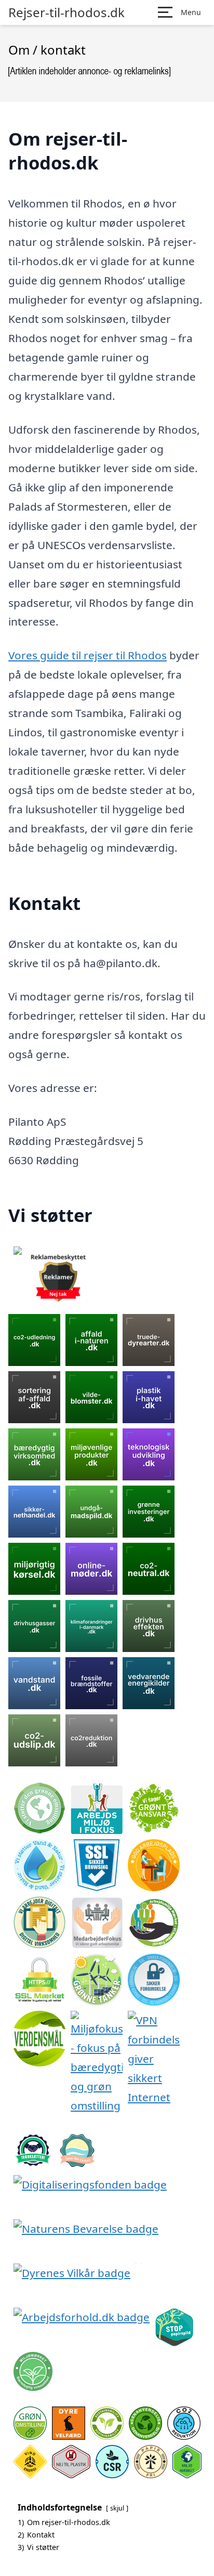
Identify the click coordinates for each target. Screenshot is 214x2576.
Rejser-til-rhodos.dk (66, 12)
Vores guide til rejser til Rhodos (88, 655)
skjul (117, 2508)
